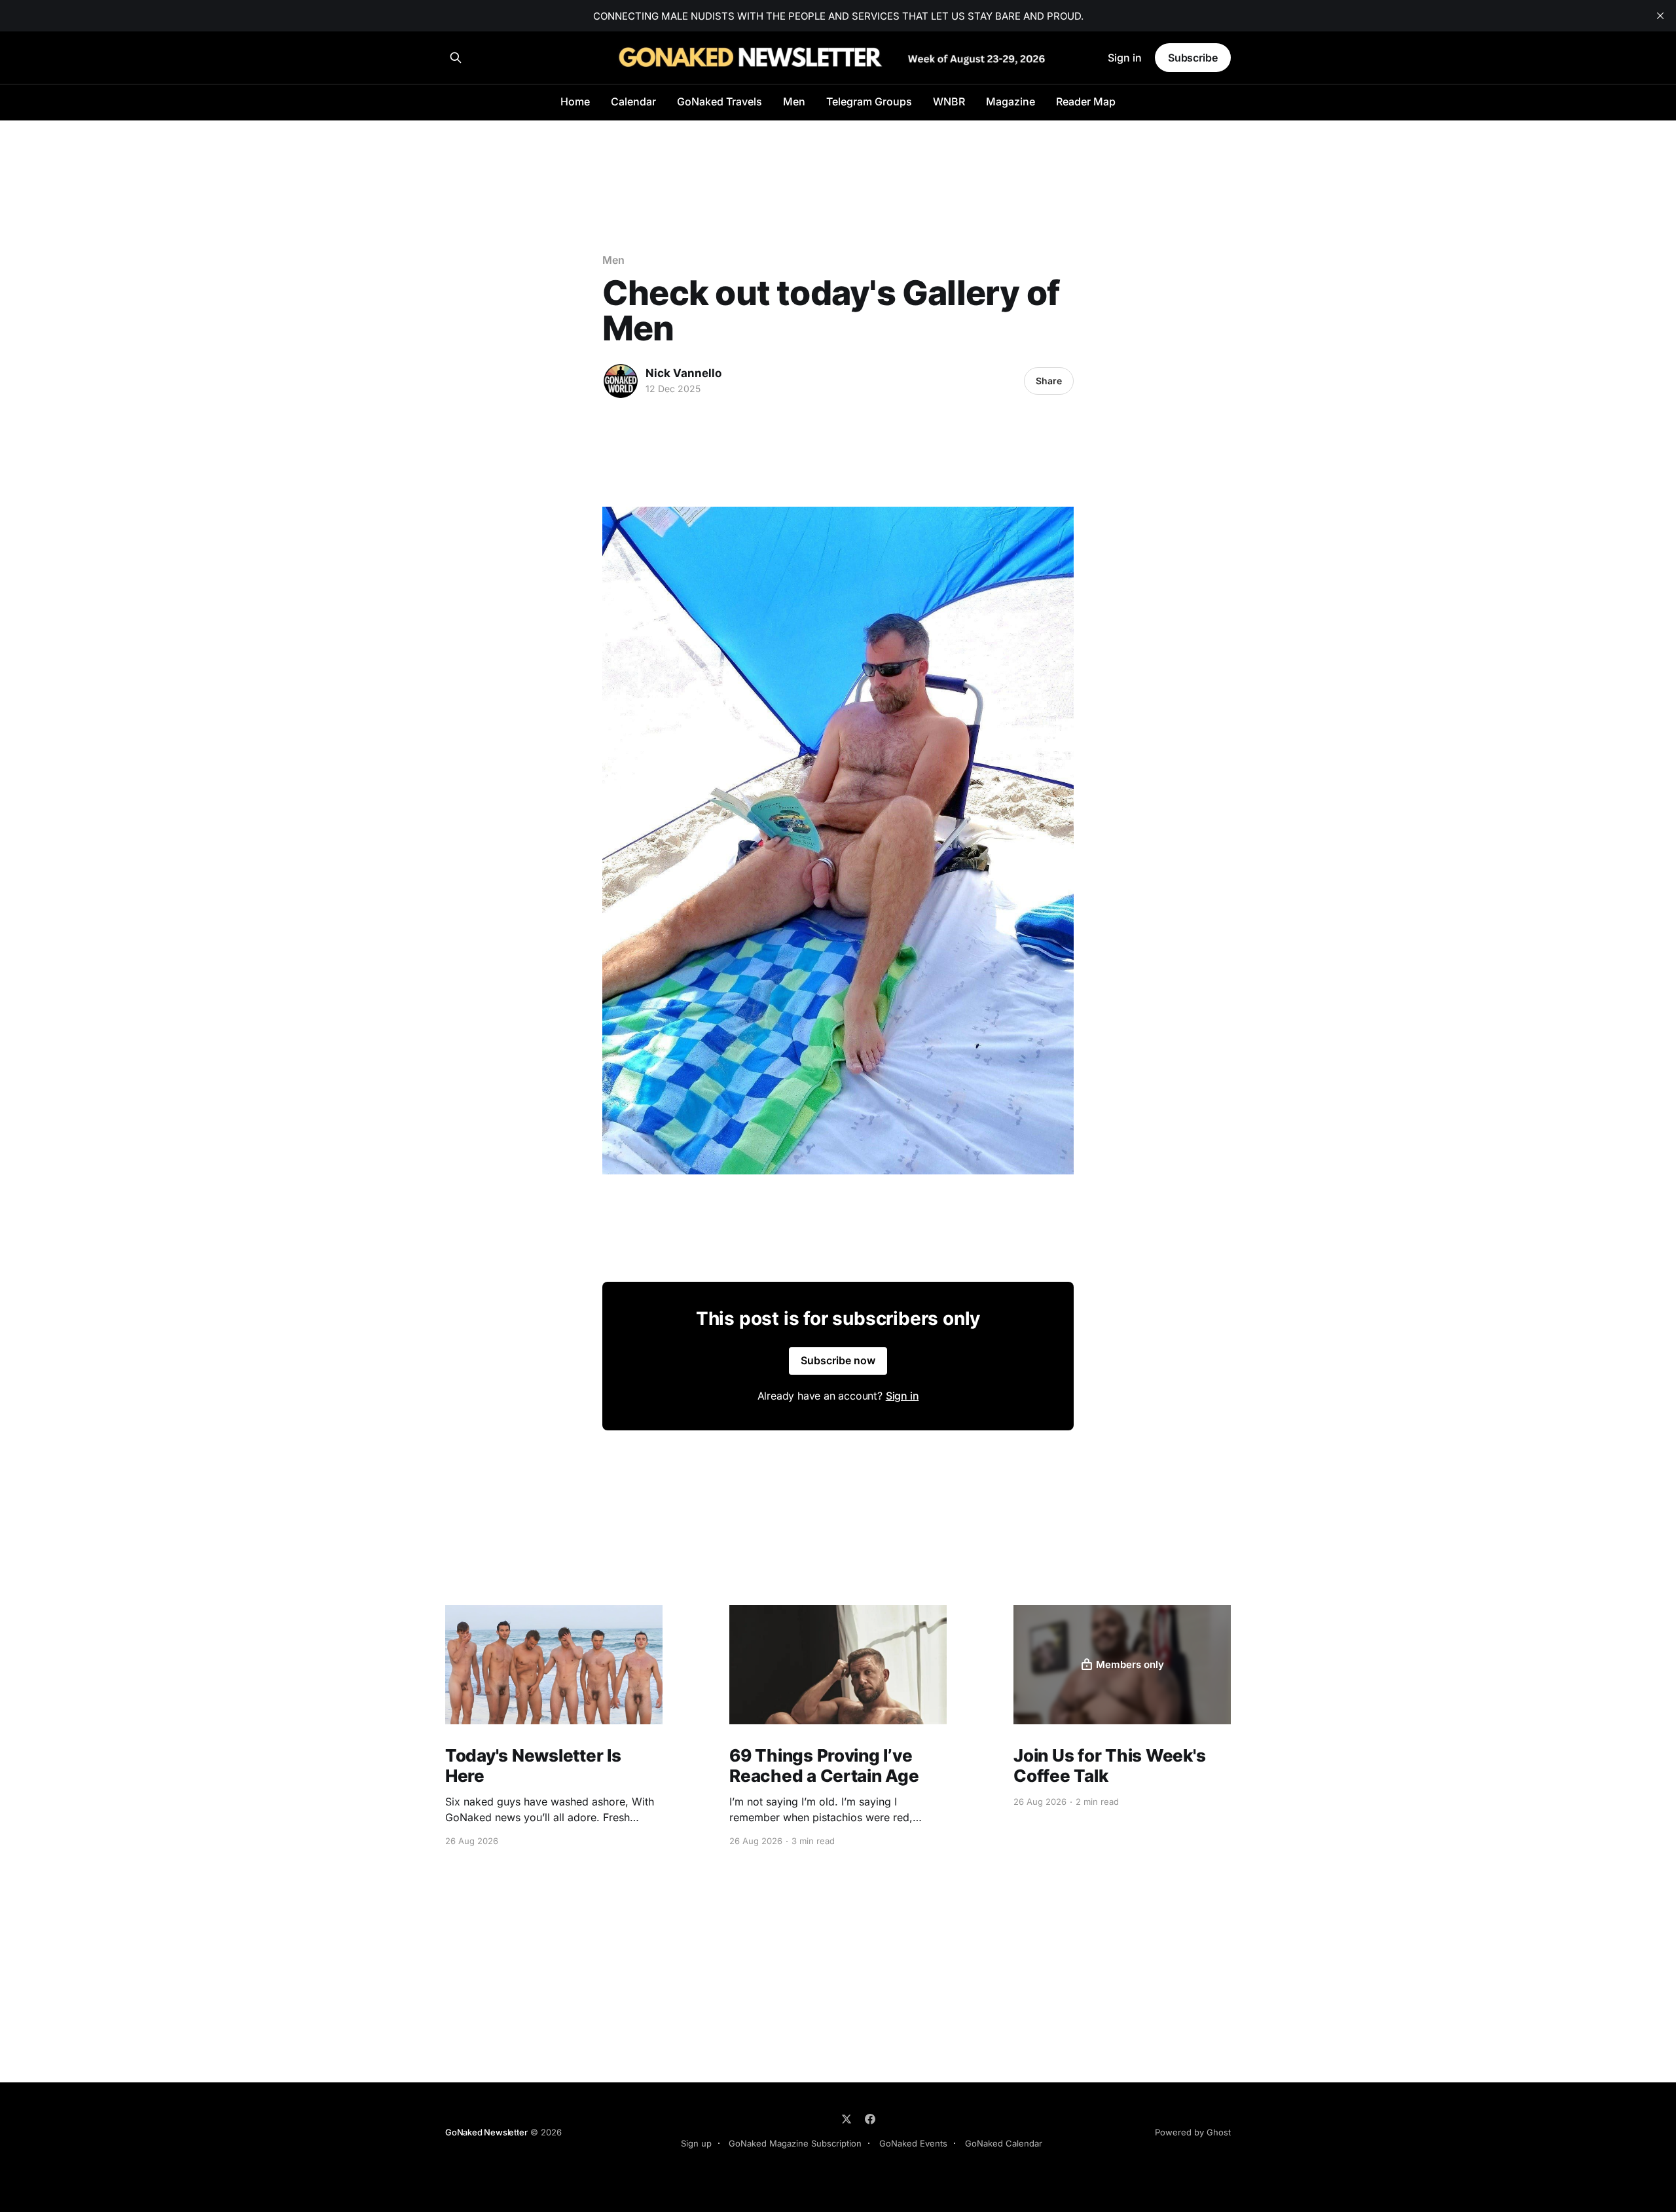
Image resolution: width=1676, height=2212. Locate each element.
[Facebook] (870, 2119)
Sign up (696, 2143)
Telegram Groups (869, 101)
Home (575, 101)
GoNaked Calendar (1004, 2143)
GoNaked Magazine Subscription (795, 2143)
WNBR (949, 101)
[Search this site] (456, 58)
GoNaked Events (913, 2143)
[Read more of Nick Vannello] (621, 381)
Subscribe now (838, 1360)
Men (794, 101)
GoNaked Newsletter (486, 2132)
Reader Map (1086, 101)
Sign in (1125, 58)
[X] (847, 2119)
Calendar (633, 101)
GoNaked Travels (720, 101)
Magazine (1011, 101)
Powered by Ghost (1193, 2132)
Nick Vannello (683, 373)
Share (1049, 381)
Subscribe (1193, 58)
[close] (1660, 16)
